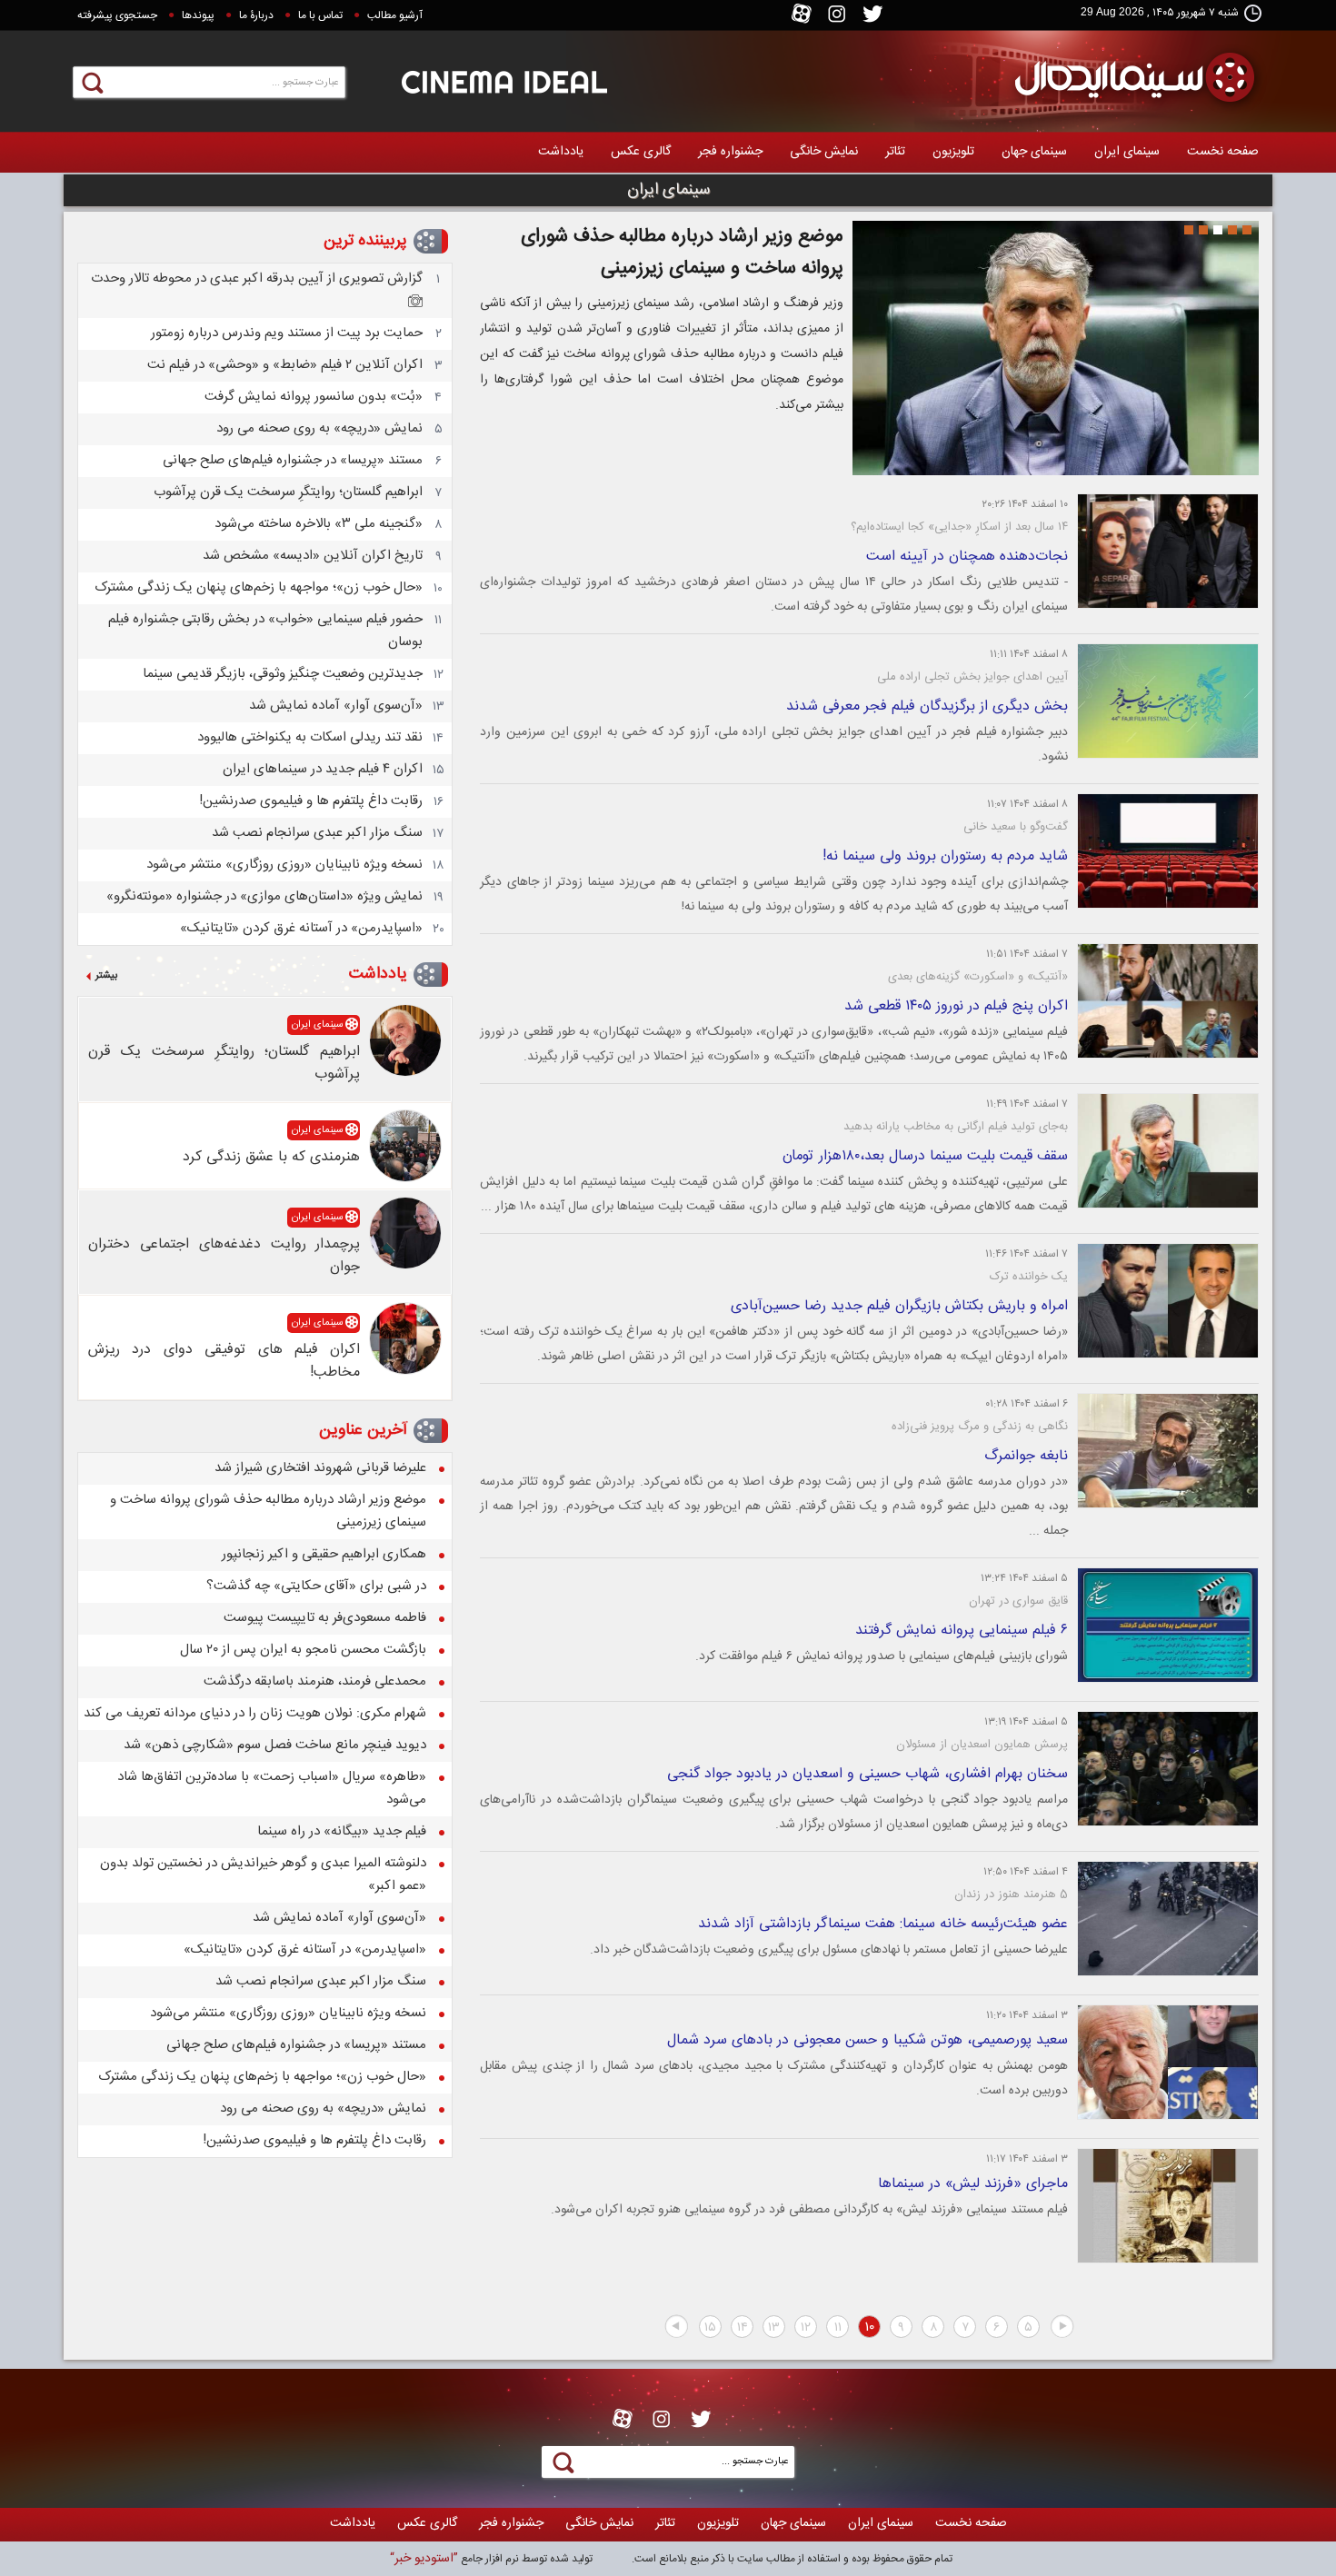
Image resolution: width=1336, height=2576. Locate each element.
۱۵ (710, 2328)
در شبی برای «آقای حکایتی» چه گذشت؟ (316, 1586)
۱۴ (743, 2328)
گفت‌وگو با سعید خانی (1016, 827)
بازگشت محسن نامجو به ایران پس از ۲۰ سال (303, 1650)
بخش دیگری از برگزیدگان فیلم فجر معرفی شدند (927, 706)
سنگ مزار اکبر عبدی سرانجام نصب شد (317, 833)
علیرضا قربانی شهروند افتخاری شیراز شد (320, 1468)
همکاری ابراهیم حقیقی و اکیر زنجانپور (324, 1554)
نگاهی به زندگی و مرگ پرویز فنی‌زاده (980, 1427)
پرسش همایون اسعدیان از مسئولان (982, 1745)
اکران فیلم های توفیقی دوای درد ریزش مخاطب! (224, 1361)
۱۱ (838, 2328)
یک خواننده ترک (1029, 1277)
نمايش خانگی (824, 152)
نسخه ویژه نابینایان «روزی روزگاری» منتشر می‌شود (284, 865)
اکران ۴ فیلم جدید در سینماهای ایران (323, 769)
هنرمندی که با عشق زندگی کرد (271, 1157)
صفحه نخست (1223, 152)
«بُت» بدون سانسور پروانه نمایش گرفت (314, 397)
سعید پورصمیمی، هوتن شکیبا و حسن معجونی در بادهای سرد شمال (867, 2040)
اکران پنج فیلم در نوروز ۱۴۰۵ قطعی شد (956, 1006)
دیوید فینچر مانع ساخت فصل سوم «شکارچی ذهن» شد (275, 1745)
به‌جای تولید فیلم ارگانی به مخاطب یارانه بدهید (956, 1127)
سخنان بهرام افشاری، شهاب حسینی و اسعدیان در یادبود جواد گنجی (867, 1774)
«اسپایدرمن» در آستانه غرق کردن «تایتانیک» (301, 928)
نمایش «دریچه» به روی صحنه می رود (319, 428)
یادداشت (561, 152)
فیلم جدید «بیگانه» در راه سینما (342, 1831)
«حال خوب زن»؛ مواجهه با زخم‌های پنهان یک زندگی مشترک (259, 587)
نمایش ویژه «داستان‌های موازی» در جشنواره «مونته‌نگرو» (264, 896)
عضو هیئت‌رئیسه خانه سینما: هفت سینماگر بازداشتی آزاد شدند (883, 1924)
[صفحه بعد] (676, 2327)
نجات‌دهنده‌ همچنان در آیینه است (967, 557)
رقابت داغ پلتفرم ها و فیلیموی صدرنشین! (311, 801)
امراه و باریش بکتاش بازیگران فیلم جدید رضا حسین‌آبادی (899, 1306)
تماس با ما (320, 15)
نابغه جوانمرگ (1026, 1456)
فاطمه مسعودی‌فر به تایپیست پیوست (325, 1618)
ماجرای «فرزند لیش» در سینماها (973, 2184)
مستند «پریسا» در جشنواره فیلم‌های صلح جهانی (293, 460)
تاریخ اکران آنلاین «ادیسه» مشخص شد (313, 556)
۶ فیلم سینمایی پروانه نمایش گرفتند (962, 1631)
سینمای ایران (1127, 152)
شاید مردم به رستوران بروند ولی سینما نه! (945, 856)
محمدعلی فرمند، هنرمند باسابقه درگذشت (315, 1681)
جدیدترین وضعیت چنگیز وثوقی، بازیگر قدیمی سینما (283, 674)
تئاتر (895, 152)
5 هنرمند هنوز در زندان (1011, 1895)
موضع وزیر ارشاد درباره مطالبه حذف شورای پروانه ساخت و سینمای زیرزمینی (682, 253)
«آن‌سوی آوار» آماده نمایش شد (336, 706)
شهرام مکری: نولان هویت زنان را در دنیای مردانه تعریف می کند (255, 1713)
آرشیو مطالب (395, 15)
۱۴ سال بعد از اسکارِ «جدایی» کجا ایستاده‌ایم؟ (959, 527)
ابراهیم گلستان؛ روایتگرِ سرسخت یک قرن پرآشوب (288, 492)
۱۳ (774, 2328)
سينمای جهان (1034, 152)
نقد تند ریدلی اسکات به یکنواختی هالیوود (310, 737)
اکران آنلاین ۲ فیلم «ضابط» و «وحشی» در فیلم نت (285, 365)
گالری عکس (641, 152)
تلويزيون (953, 152)
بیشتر (106, 976)
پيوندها (198, 15)
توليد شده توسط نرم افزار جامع (491, 2559)
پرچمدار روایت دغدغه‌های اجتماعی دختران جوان (224, 1256)
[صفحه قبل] (1062, 2327)
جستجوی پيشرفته (117, 15)
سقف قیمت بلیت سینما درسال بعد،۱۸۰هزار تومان (925, 1156)
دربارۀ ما (256, 15)
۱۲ (806, 2328)
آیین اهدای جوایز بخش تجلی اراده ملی (972, 677)
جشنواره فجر (730, 152)
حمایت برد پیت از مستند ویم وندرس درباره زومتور (287, 333)
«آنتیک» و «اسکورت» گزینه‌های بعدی (978, 977)
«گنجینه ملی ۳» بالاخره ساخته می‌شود (319, 524)
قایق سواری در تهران (1018, 1601)
